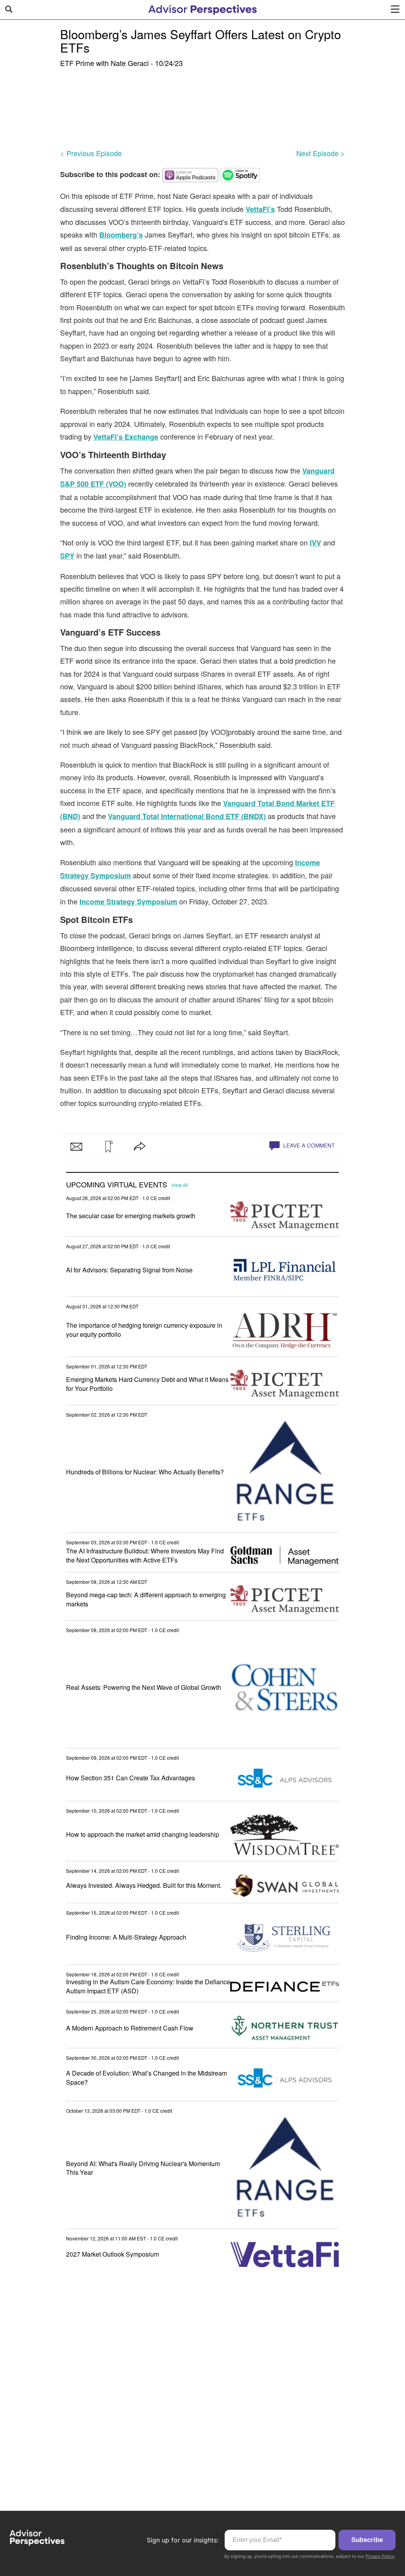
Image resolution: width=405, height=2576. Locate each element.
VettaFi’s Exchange (126, 437)
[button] (108, 1147)
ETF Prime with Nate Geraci (104, 63)
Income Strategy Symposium (128, 902)
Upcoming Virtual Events (117, 1185)
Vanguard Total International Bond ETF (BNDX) (187, 816)
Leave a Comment (308, 1145)
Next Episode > (321, 153)
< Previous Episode (91, 153)
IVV (315, 543)
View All (180, 1185)
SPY (67, 556)
